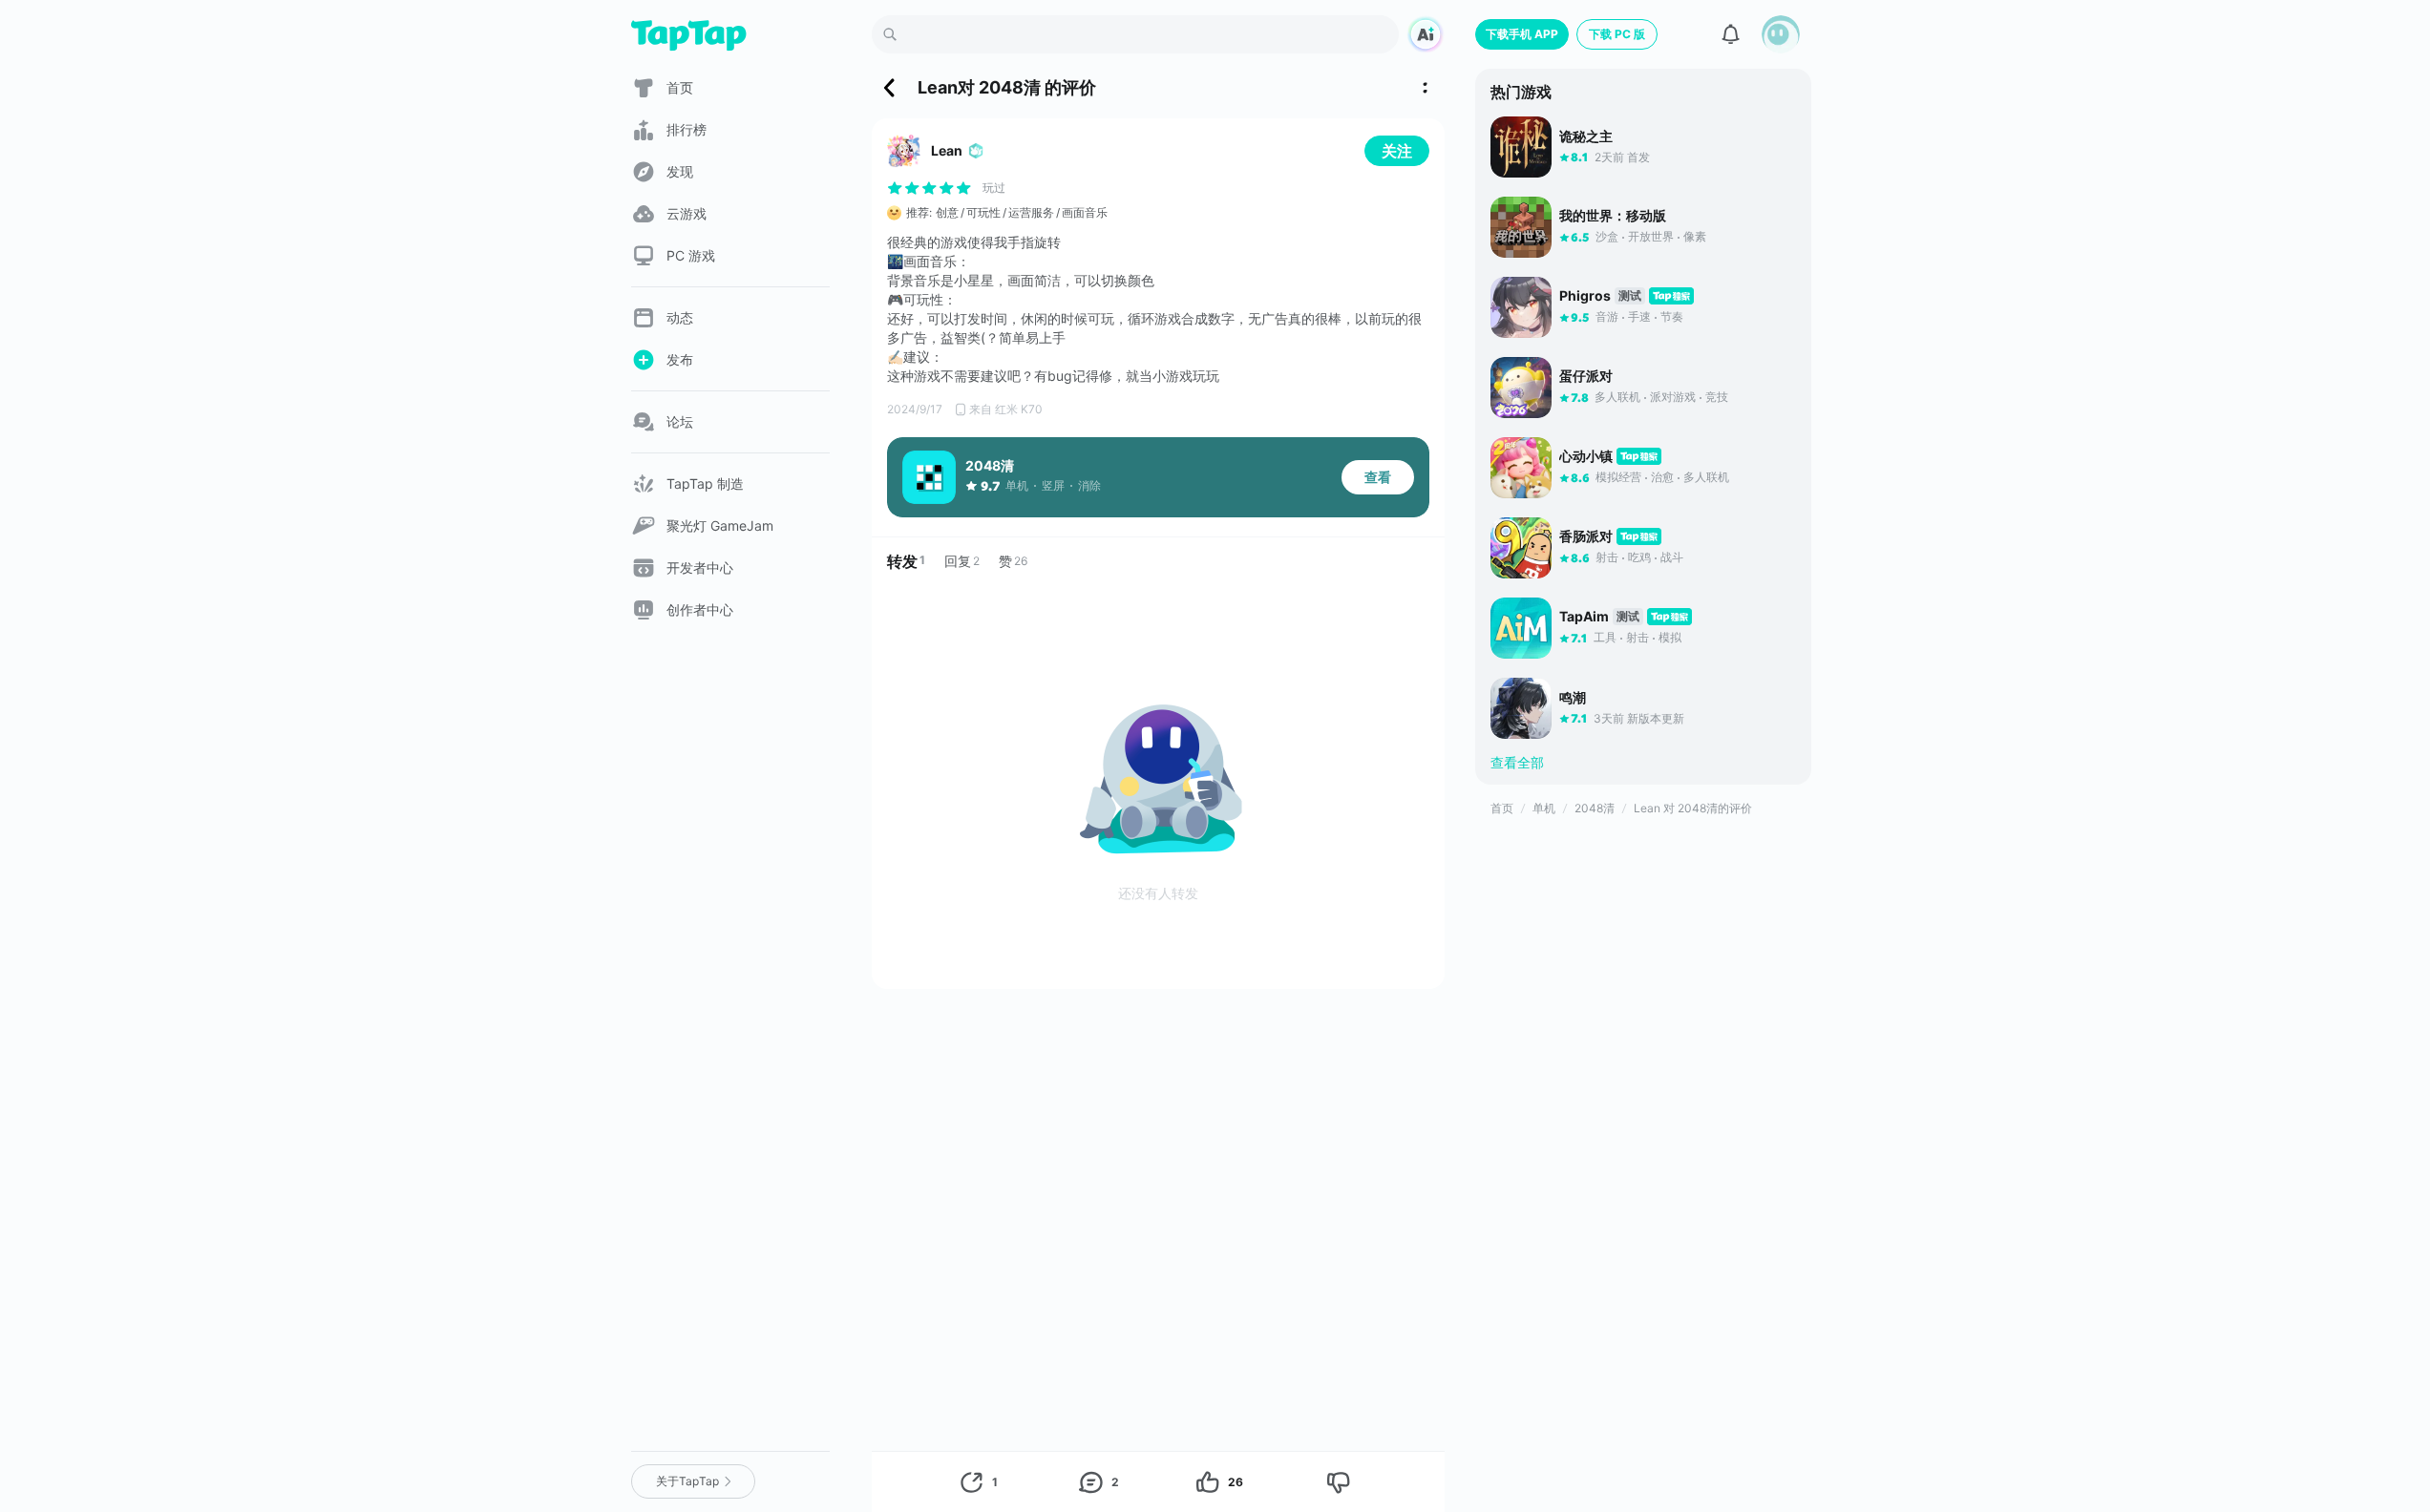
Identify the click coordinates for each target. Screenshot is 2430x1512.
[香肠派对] (1521, 548)
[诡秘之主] (1521, 147)
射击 (1607, 557)
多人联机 (1617, 397)
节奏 (1672, 316)
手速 (1639, 316)
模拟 (1670, 637)
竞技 (1717, 397)
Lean (947, 150)
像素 (1695, 236)
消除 (1089, 485)
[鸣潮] (1521, 708)
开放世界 (1651, 236)
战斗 (1672, 557)
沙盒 (1607, 236)
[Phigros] (1521, 307)
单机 (1017, 485)
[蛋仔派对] (1521, 388)
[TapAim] (1521, 628)
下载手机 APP (1522, 34)
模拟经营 (1618, 477)
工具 (1605, 637)
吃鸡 (1639, 557)
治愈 (1662, 477)
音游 (1607, 316)
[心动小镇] (1521, 468)
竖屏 (1053, 485)
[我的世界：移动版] (1521, 227)
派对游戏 (1673, 397)
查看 (1378, 477)
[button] (1781, 34)
